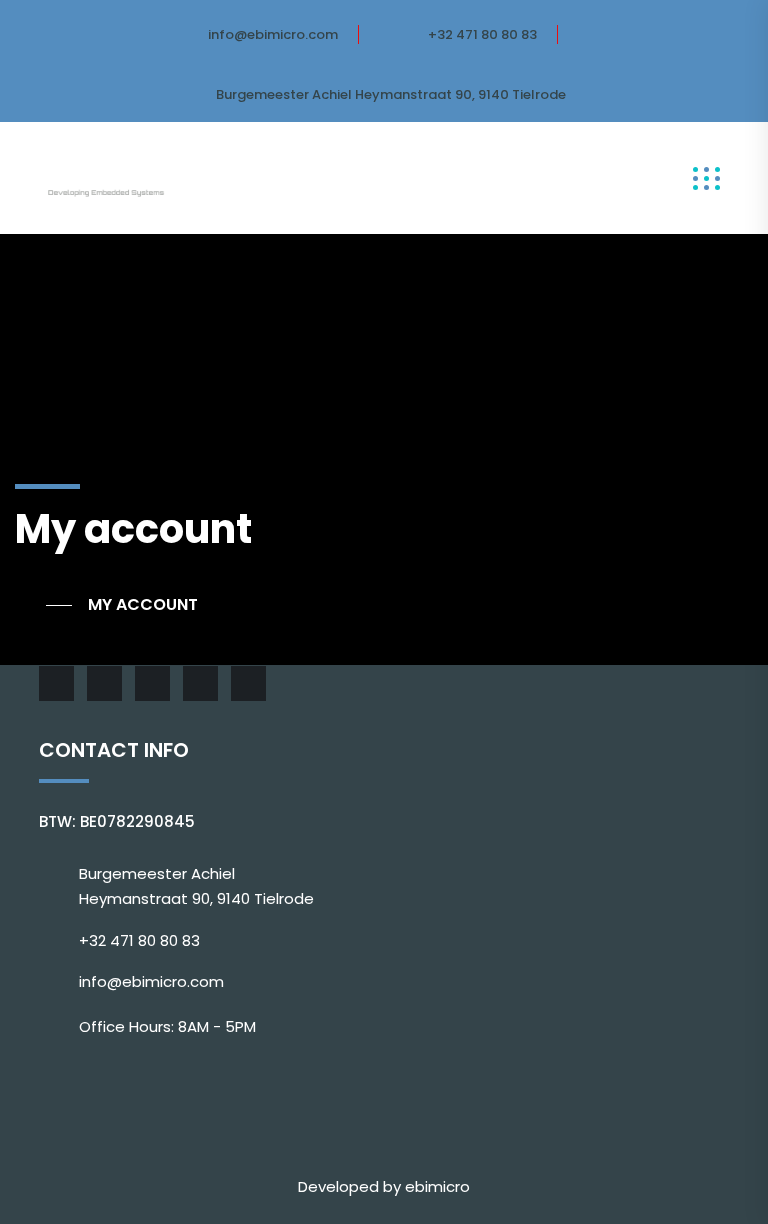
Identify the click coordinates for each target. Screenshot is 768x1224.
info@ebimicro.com (273, 34)
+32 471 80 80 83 (482, 34)
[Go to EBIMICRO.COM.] (43, 605)
